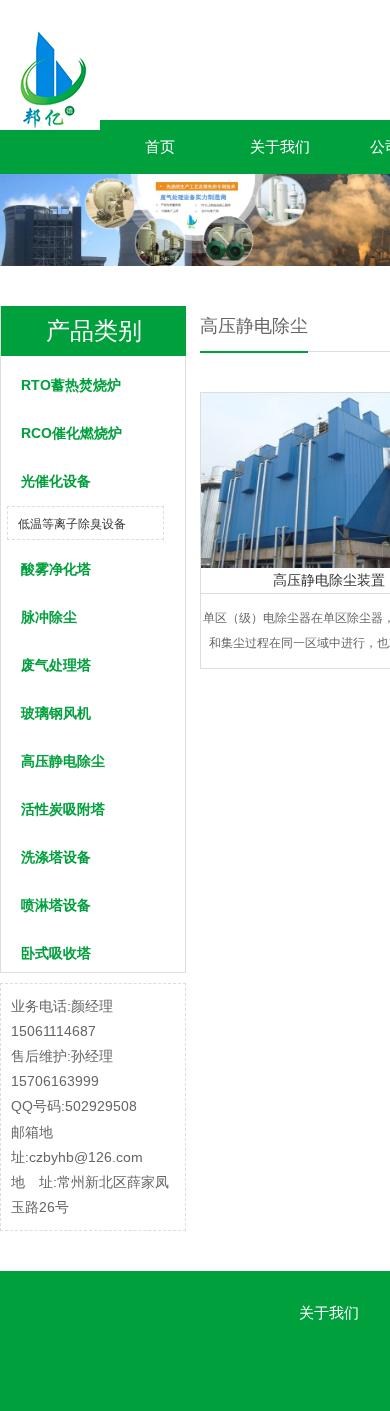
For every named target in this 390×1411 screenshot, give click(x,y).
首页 (160, 146)
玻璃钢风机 (56, 713)
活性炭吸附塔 (63, 809)
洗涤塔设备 (56, 857)
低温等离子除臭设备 (72, 524)
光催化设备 (56, 481)
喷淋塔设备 (56, 905)
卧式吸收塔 (56, 953)
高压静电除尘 (63, 761)
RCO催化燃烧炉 (71, 433)
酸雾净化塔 (56, 569)
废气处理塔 (56, 665)
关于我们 (280, 146)
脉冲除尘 (49, 617)
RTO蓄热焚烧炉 (71, 385)
